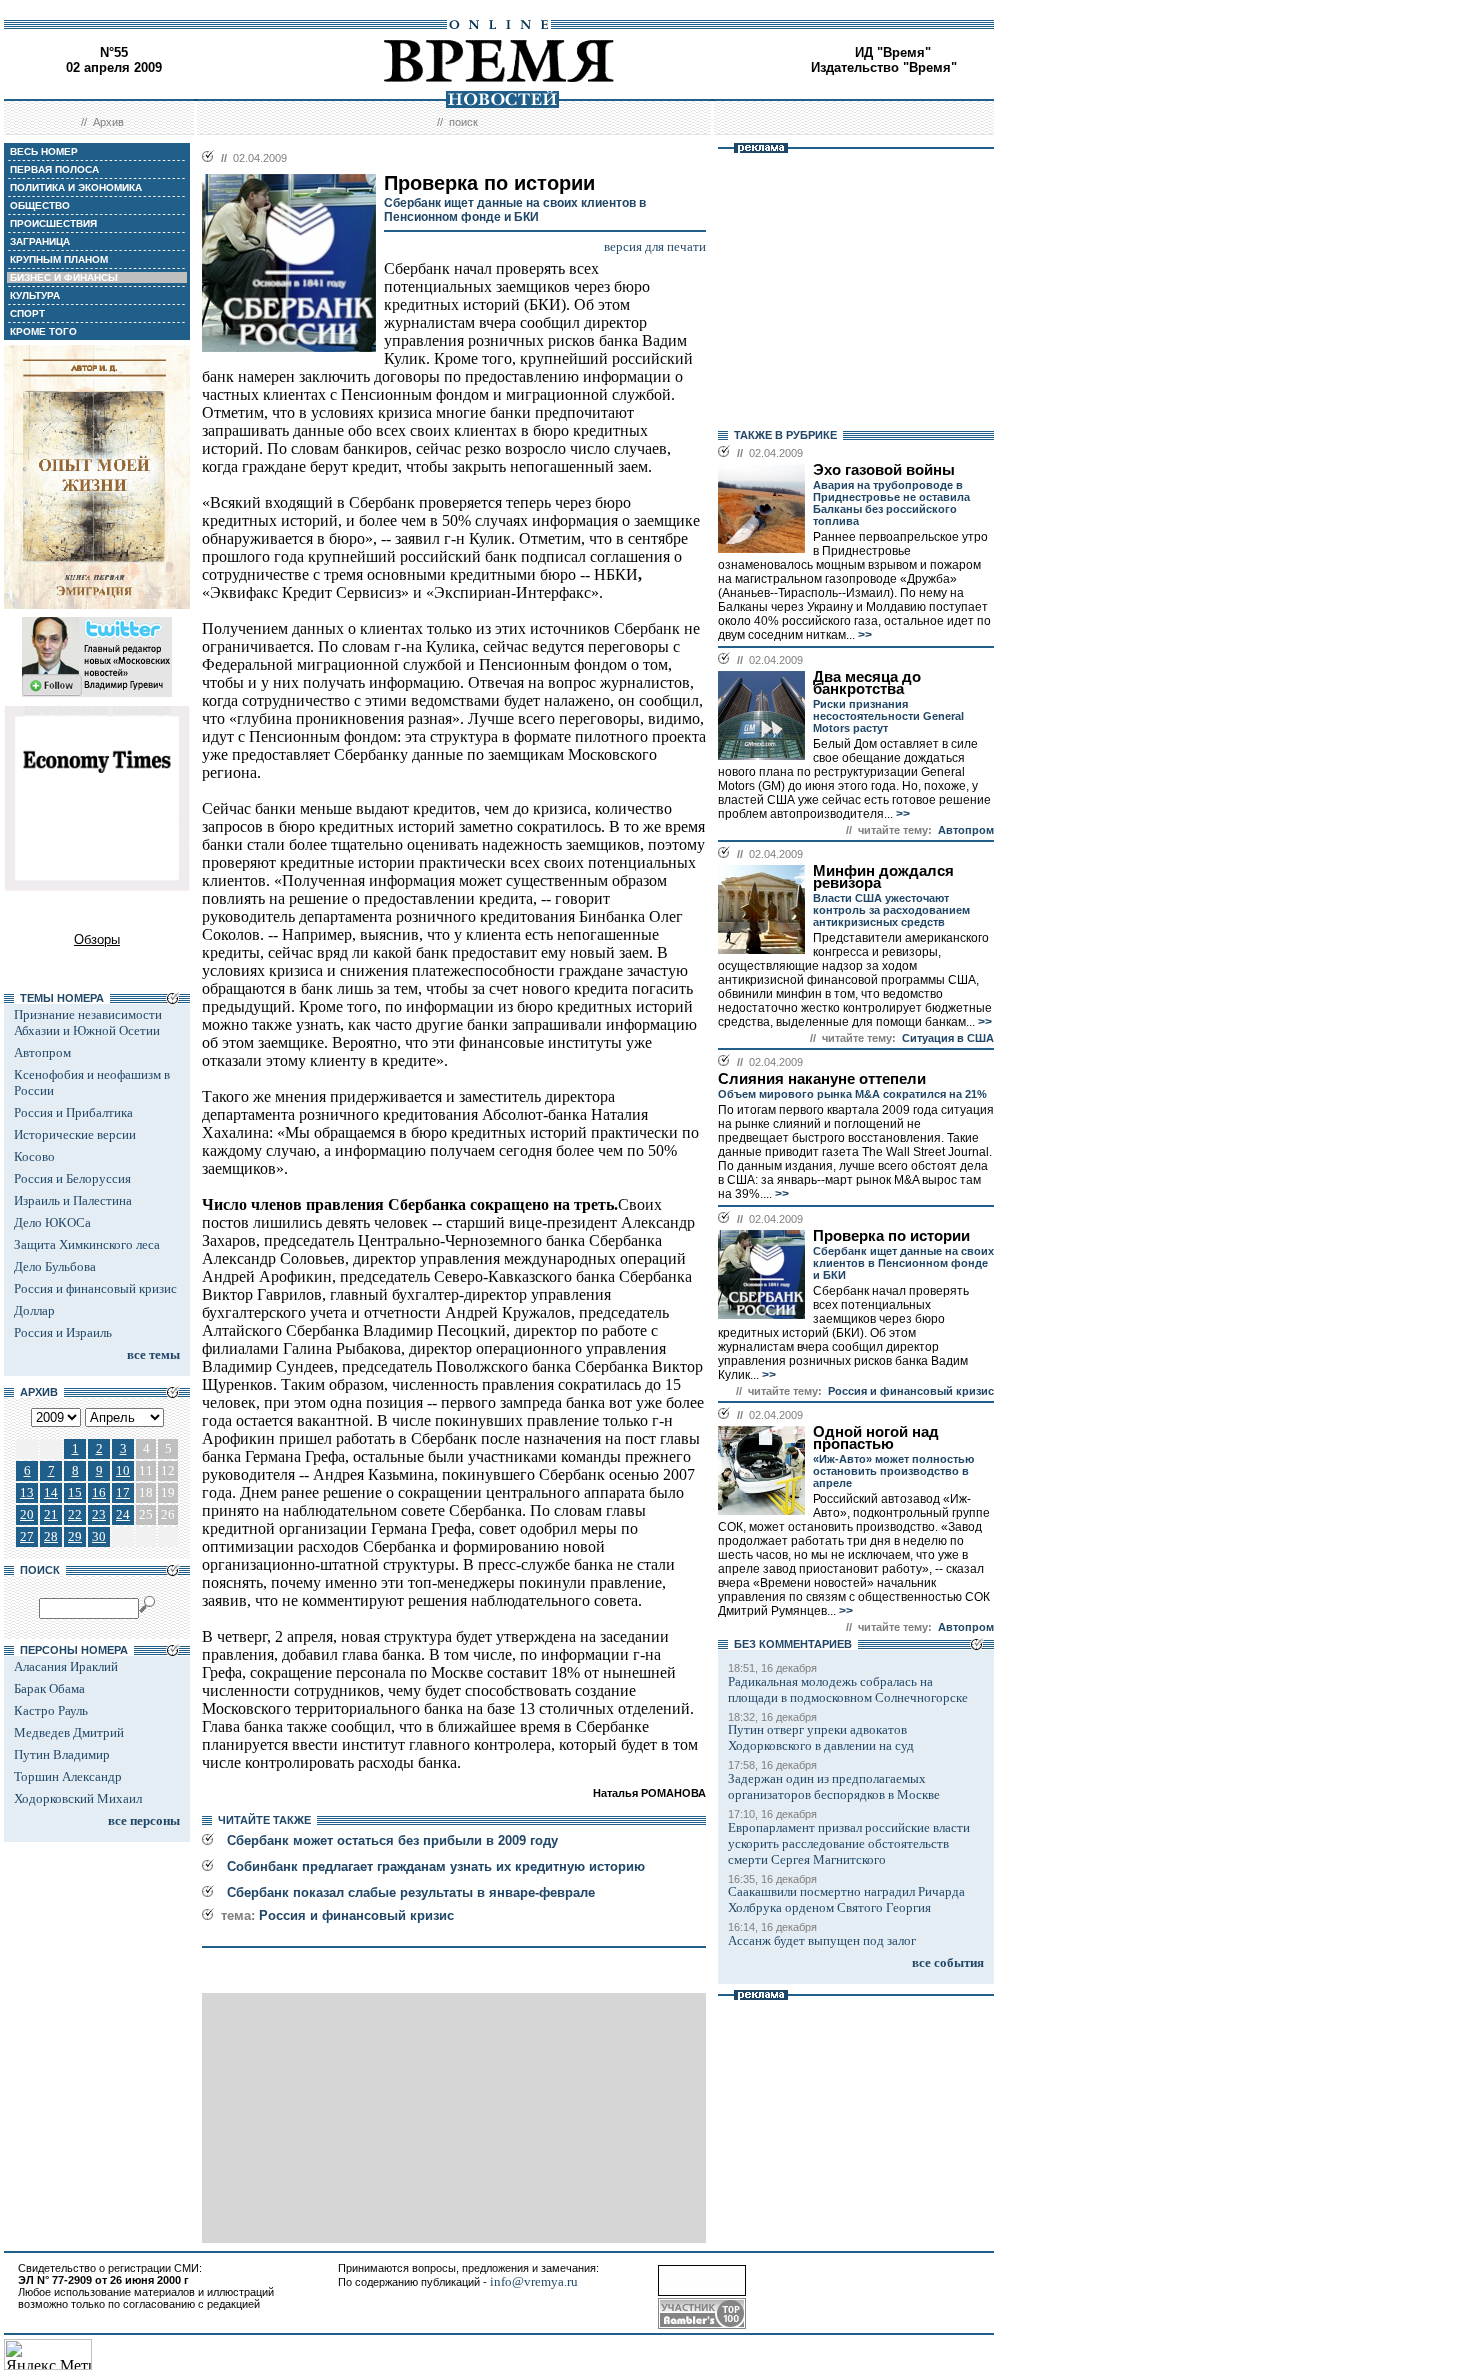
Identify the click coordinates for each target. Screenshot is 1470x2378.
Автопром (42, 1052)
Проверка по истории (891, 1236)
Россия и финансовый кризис (95, 1288)
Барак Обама (49, 1688)
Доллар (34, 1310)
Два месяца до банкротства (867, 683)
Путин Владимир (62, 1754)
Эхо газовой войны (884, 470)
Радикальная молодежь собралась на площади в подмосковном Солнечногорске (848, 1689)
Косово (34, 1156)
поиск (463, 122)
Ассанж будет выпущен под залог (822, 1940)
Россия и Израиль (63, 1332)
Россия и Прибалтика (73, 1112)
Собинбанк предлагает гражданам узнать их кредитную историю (436, 1866)
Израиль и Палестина (73, 1200)
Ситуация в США (948, 1038)
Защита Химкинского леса (87, 1244)
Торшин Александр (68, 1776)
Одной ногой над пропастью (876, 1438)
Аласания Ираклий (66, 1666)
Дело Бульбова (55, 1266)
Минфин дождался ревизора (883, 877)
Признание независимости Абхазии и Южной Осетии (88, 1022)
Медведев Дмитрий (69, 1732)
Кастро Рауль (51, 1710)
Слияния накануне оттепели (822, 1079)
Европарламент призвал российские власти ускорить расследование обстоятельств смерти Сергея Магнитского (849, 1843)
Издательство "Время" (884, 67)
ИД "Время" (893, 52)
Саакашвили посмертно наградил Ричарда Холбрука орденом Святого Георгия (846, 1899)
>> (863, 635)
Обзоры (97, 939)
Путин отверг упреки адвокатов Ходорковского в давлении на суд (821, 1737)
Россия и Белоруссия (72, 1178)
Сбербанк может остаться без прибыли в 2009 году (392, 1840)
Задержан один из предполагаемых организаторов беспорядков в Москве (834, 1786)
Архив (108, 122)
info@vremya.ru (534, 2281)
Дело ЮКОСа (52, 1222)
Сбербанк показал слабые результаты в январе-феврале (411, 1892)
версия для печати (655, 246)
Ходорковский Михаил (78, 1798)
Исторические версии (75, 1134)
